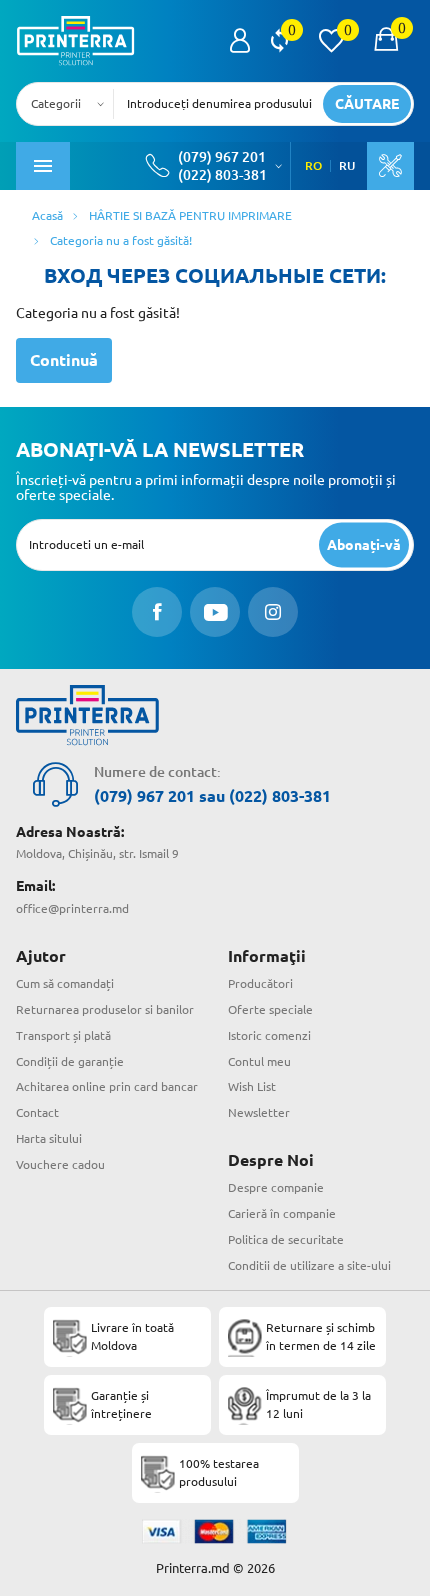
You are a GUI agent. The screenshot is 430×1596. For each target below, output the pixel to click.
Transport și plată (63, 1035)
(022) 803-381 (222, 175)
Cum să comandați (65, 983)
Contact (37, 1112)
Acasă (47, 215)
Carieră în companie (282, 1213)
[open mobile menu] (43, 166)
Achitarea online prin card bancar (107, 1086)
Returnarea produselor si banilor (105, 1009)
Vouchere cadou (60, 1164)
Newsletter (259, 1112)
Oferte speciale (270, 1009)
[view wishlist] (331, 41)
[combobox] (71, 104)
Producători (260, 983)
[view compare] (279, 41)
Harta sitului (49, 1138)
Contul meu (259, 1061)
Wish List (252, 1086)
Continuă (64, 360)
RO (313, 166)
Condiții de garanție (70, 1061)
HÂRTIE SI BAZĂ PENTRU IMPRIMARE (190, 215)
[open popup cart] (386, 41)
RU (347, 166)
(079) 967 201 (222, 157)
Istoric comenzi (269, 1035)
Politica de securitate (286, 1239)
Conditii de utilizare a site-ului (309, 1265)
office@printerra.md (72, 908)
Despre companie (276, 1187)
